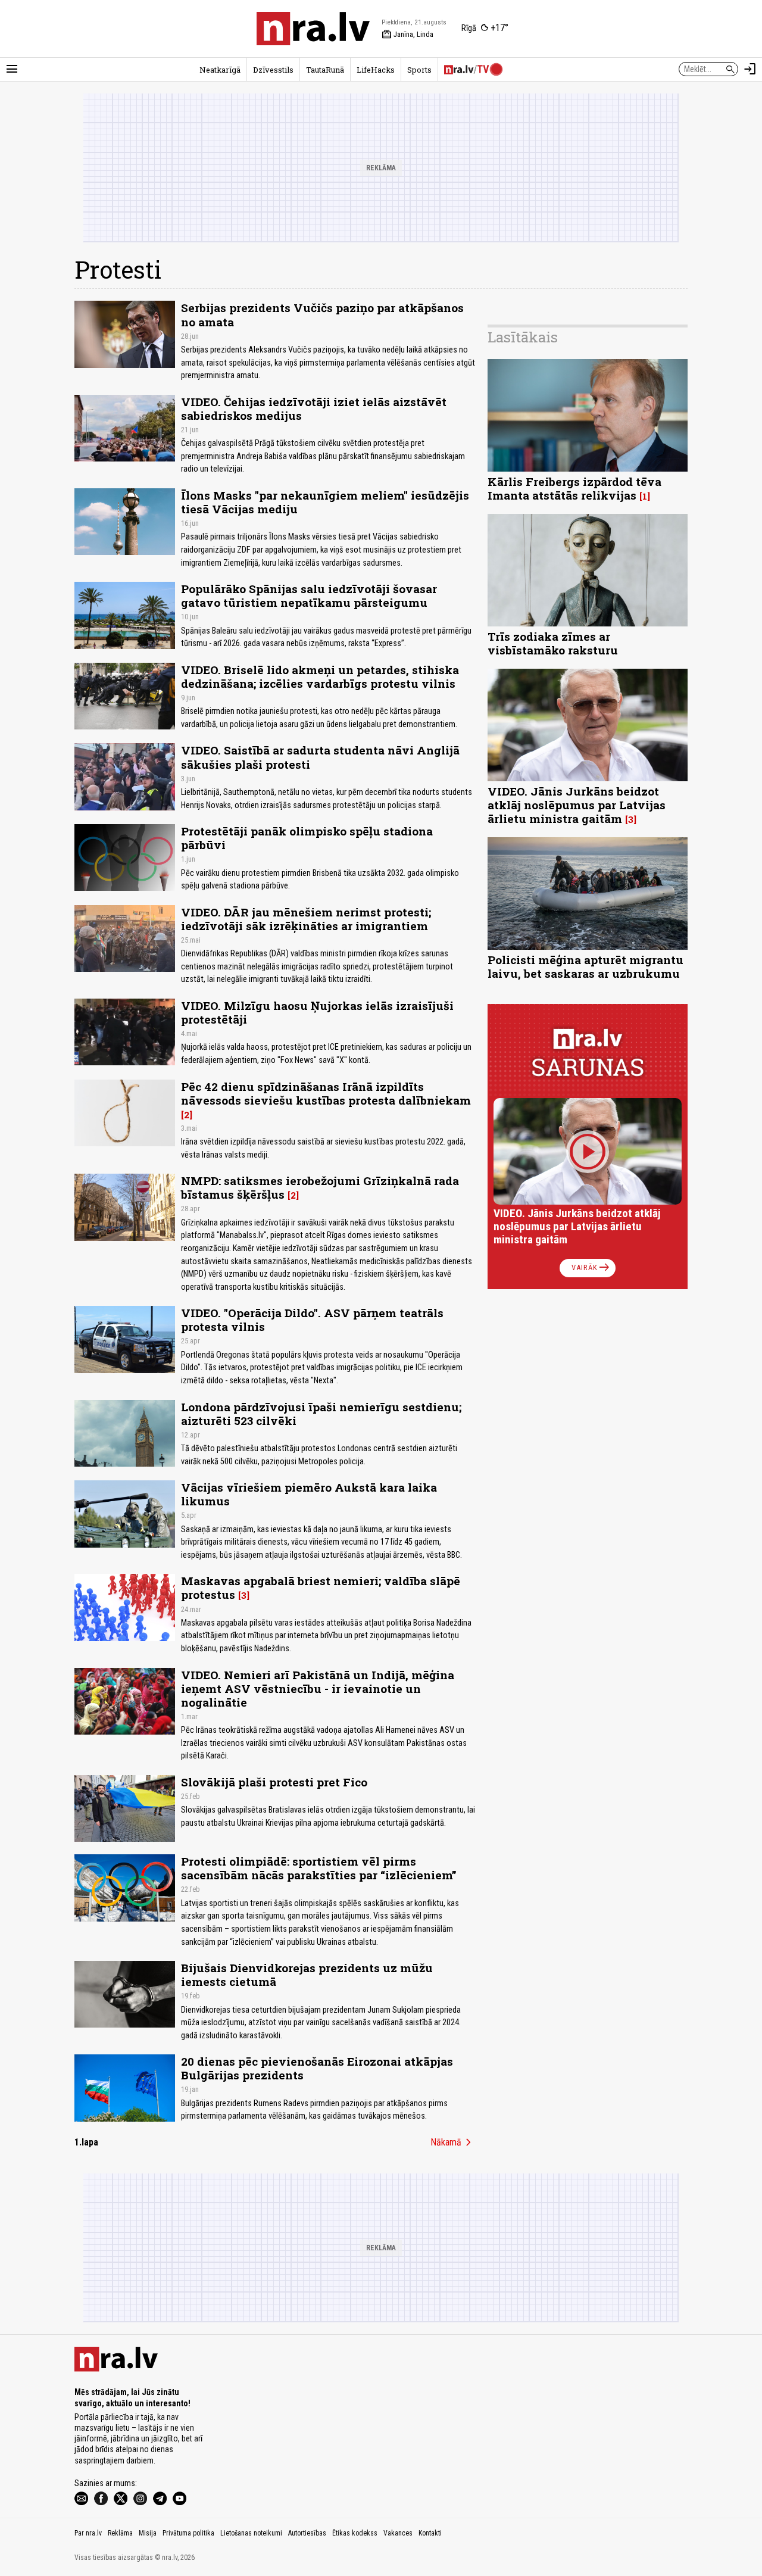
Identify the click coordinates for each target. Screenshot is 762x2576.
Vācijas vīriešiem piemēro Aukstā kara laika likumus (309, 1494)
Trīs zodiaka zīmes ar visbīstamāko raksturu (553, 643)
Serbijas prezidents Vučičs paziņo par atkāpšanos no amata (322, 314)
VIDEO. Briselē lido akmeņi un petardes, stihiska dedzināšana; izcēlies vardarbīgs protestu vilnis (320, 676)
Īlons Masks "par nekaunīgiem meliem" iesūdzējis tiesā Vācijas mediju (325, 502)
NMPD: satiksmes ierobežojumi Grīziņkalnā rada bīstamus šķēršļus (320, 1187)
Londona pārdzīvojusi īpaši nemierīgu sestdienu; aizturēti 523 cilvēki (321, 1414)
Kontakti (430, 2533)
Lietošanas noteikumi (251, 2533)
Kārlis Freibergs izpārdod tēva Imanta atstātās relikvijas (574, 488)
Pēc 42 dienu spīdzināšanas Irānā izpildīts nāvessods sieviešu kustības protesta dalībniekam (326, 1093)
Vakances (398, 2533)
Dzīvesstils (273, 70)
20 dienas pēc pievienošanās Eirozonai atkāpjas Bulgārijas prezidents (317, 2068)
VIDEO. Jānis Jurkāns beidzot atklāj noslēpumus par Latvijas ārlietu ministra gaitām (577, 805)
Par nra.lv (88, 2533)
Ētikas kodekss (355, 2533)
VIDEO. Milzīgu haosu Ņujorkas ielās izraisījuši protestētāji (317, 1012)
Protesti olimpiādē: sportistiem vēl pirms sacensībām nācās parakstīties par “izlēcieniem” (319, 1868)
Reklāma (120, 2533)
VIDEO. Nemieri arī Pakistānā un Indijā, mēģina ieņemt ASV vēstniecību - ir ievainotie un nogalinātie (318, 1688)
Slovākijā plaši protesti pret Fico (274, 1782)
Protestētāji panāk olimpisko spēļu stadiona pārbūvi (307, 838)
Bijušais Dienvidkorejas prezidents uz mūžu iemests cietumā (307, 1975)
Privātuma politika (188, 2533)
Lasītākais (523, 337)
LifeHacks (376, 70)
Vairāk (591, 1268)
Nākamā (453, 2142)
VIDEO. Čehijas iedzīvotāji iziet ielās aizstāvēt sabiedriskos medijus (314, 408)
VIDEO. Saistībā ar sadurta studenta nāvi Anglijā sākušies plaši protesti (320, 757)
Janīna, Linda (407, 35)
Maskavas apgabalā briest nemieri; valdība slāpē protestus (321, 1588)
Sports (419, 70)
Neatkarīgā (220, 70)
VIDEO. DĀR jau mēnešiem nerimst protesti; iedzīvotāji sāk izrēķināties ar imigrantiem (306, 919)
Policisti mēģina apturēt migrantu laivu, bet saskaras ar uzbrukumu (585, 966)
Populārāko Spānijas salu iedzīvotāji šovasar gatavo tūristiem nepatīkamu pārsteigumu (309, 595)
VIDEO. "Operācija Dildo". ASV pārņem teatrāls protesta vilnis (312, 1320)
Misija (148, 2533)
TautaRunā (325, 70)
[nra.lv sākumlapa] (313, 29)
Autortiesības (307, 2533)
